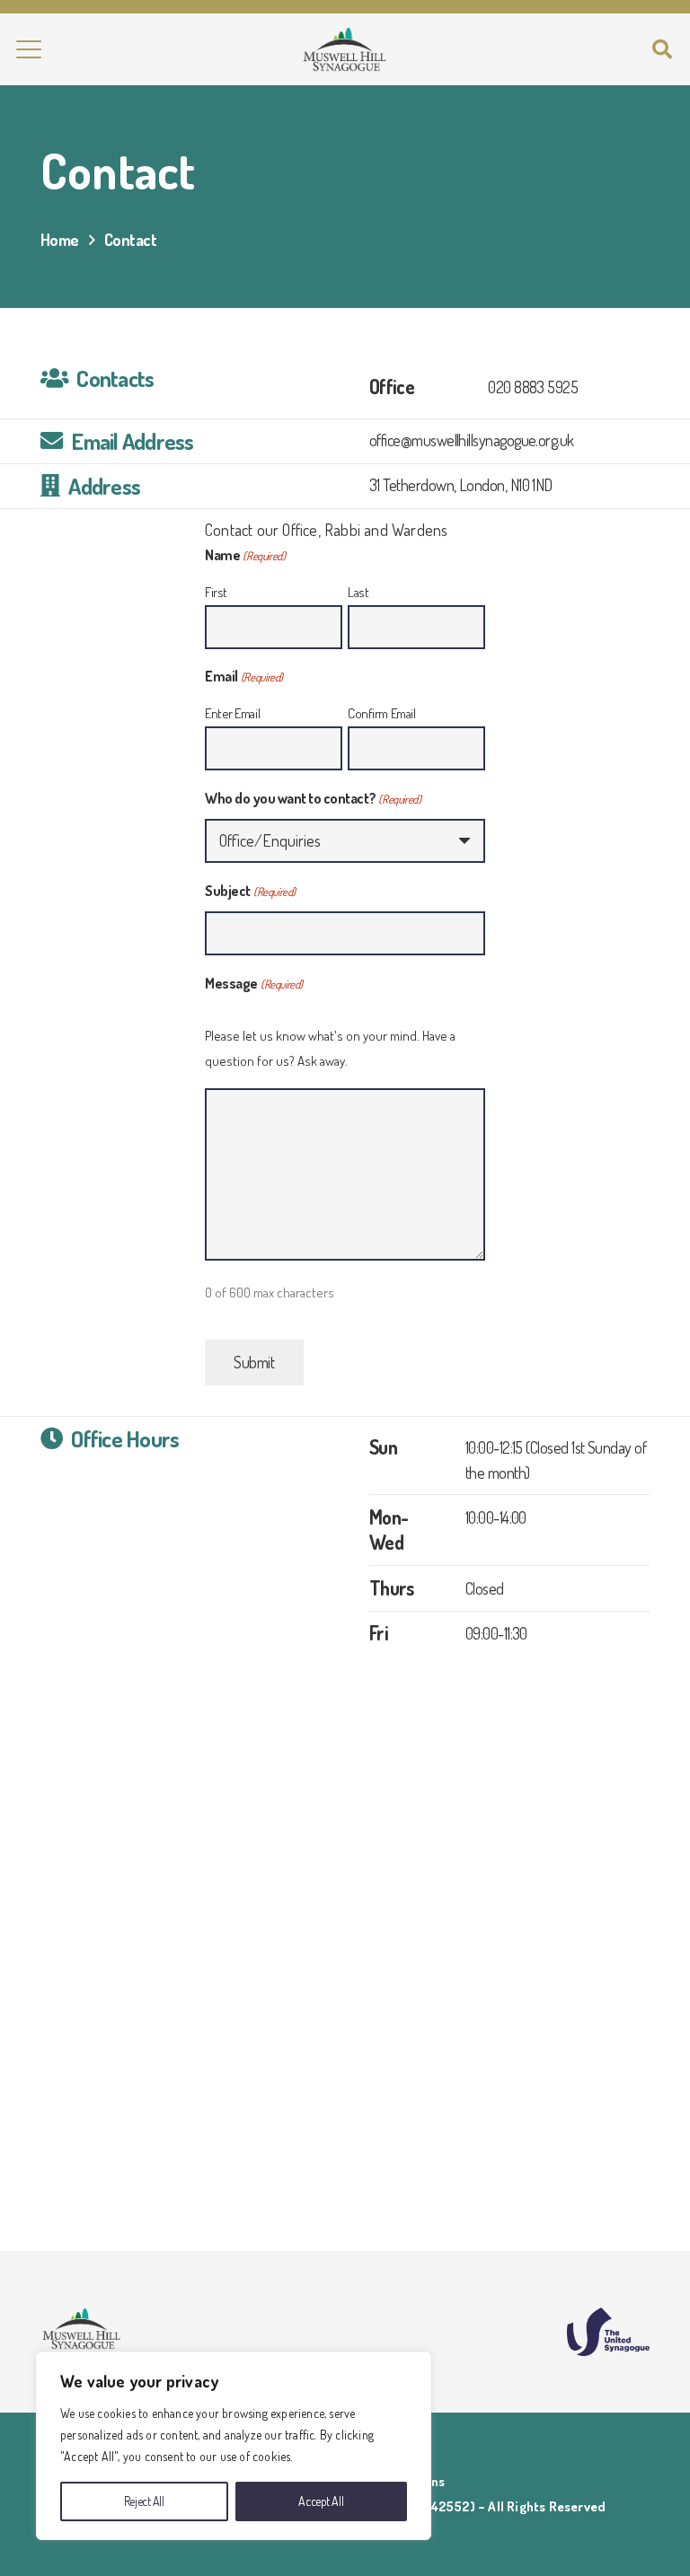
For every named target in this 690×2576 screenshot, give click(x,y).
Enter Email (232, 713)
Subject (250, 891)
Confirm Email (381, 713)
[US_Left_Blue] (608, 2332)
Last (358, 592)
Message (254, 983)
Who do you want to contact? (313, 798)
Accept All (321, 2501)
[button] (29, 49)
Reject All (144, 2501)
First (216, 592)
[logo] (345, 49)
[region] (234, 2446)
